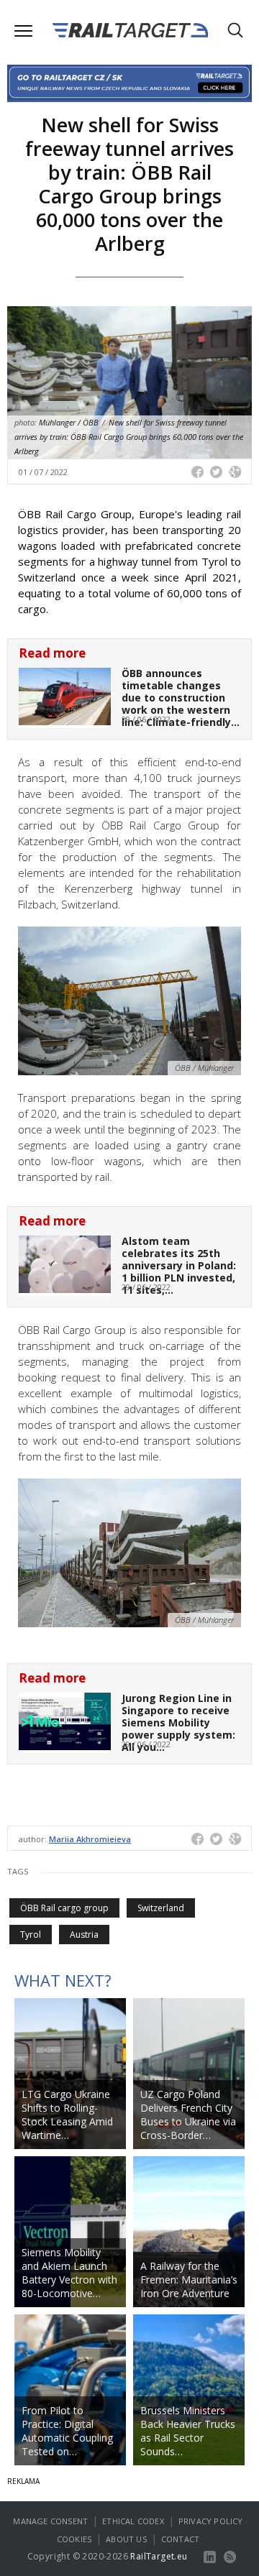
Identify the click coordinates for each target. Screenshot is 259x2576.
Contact (180, 2539)
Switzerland (161, 1908)
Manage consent (50, 2521)
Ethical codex (133, 2521)
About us (126, 2539)
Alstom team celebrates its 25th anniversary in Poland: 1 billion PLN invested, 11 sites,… (179, 1265)
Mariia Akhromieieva (90, 1839)
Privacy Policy (211, 2521)
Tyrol (31, 1935)
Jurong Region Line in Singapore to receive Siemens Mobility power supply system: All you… (178, 1722)
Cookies (74, 2539)
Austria (84, 1935)
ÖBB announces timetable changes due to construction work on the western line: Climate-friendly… (181, 697)
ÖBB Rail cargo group (64, 1908)
